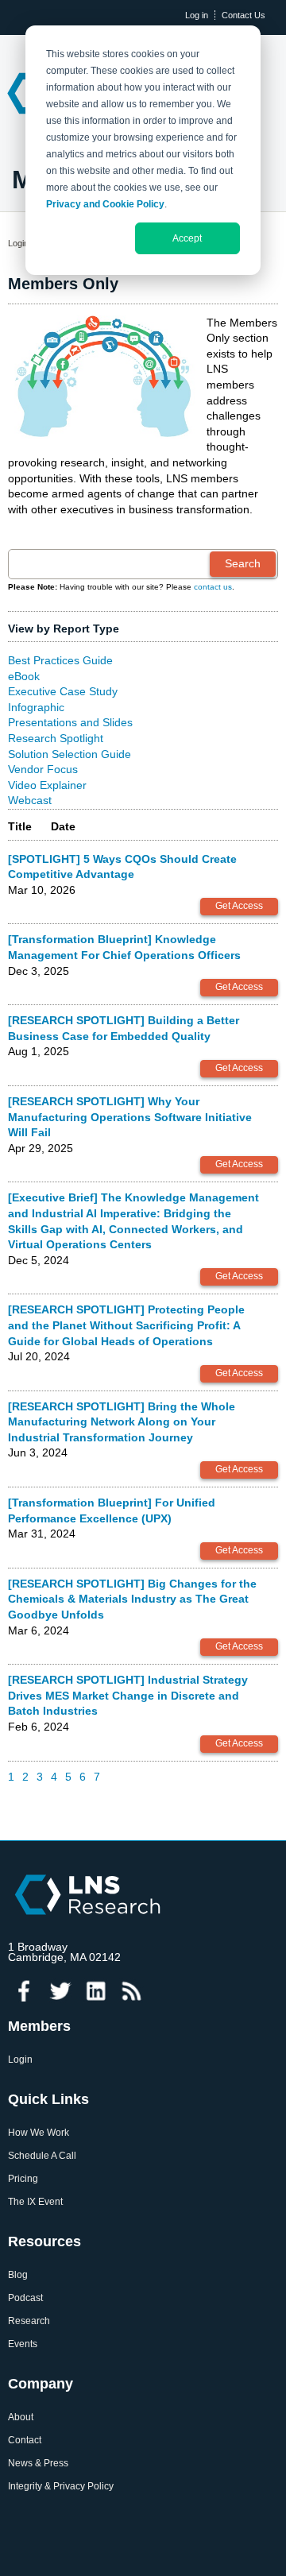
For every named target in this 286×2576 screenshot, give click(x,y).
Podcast (25, 2298)
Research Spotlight (56, 738)
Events (23, 2344)
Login (18, 243)
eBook (24, 676)
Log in (197, 15)
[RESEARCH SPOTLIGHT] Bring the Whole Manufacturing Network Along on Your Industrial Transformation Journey (122, 1422)
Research (29, 2321)
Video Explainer (47, 785)
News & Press (38, 2464)
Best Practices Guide (60, 660)
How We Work (39, 2133)
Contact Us (243, 15)
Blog (18, 2275)
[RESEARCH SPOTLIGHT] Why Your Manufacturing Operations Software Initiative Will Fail (130, 1117)
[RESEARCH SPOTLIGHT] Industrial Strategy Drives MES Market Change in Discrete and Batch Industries (128, 1695)
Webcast (30, 800)
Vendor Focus (43, 769)
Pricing (23, 2179)
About (21, 2417)
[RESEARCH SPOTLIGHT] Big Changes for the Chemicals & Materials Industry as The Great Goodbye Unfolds (132, 1599)
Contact (25, 2441)
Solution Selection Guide (70, 754)
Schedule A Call (42, 2156)
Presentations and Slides (70, 722)
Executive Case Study (63, 691)
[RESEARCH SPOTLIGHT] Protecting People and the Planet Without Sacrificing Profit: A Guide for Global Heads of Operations (126, 1325)
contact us (213, 587)
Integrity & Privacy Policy (61, 2487)
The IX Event (35, 2202)
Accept (187, 238)
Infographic (36, 707)
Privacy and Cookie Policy (105, 204)
